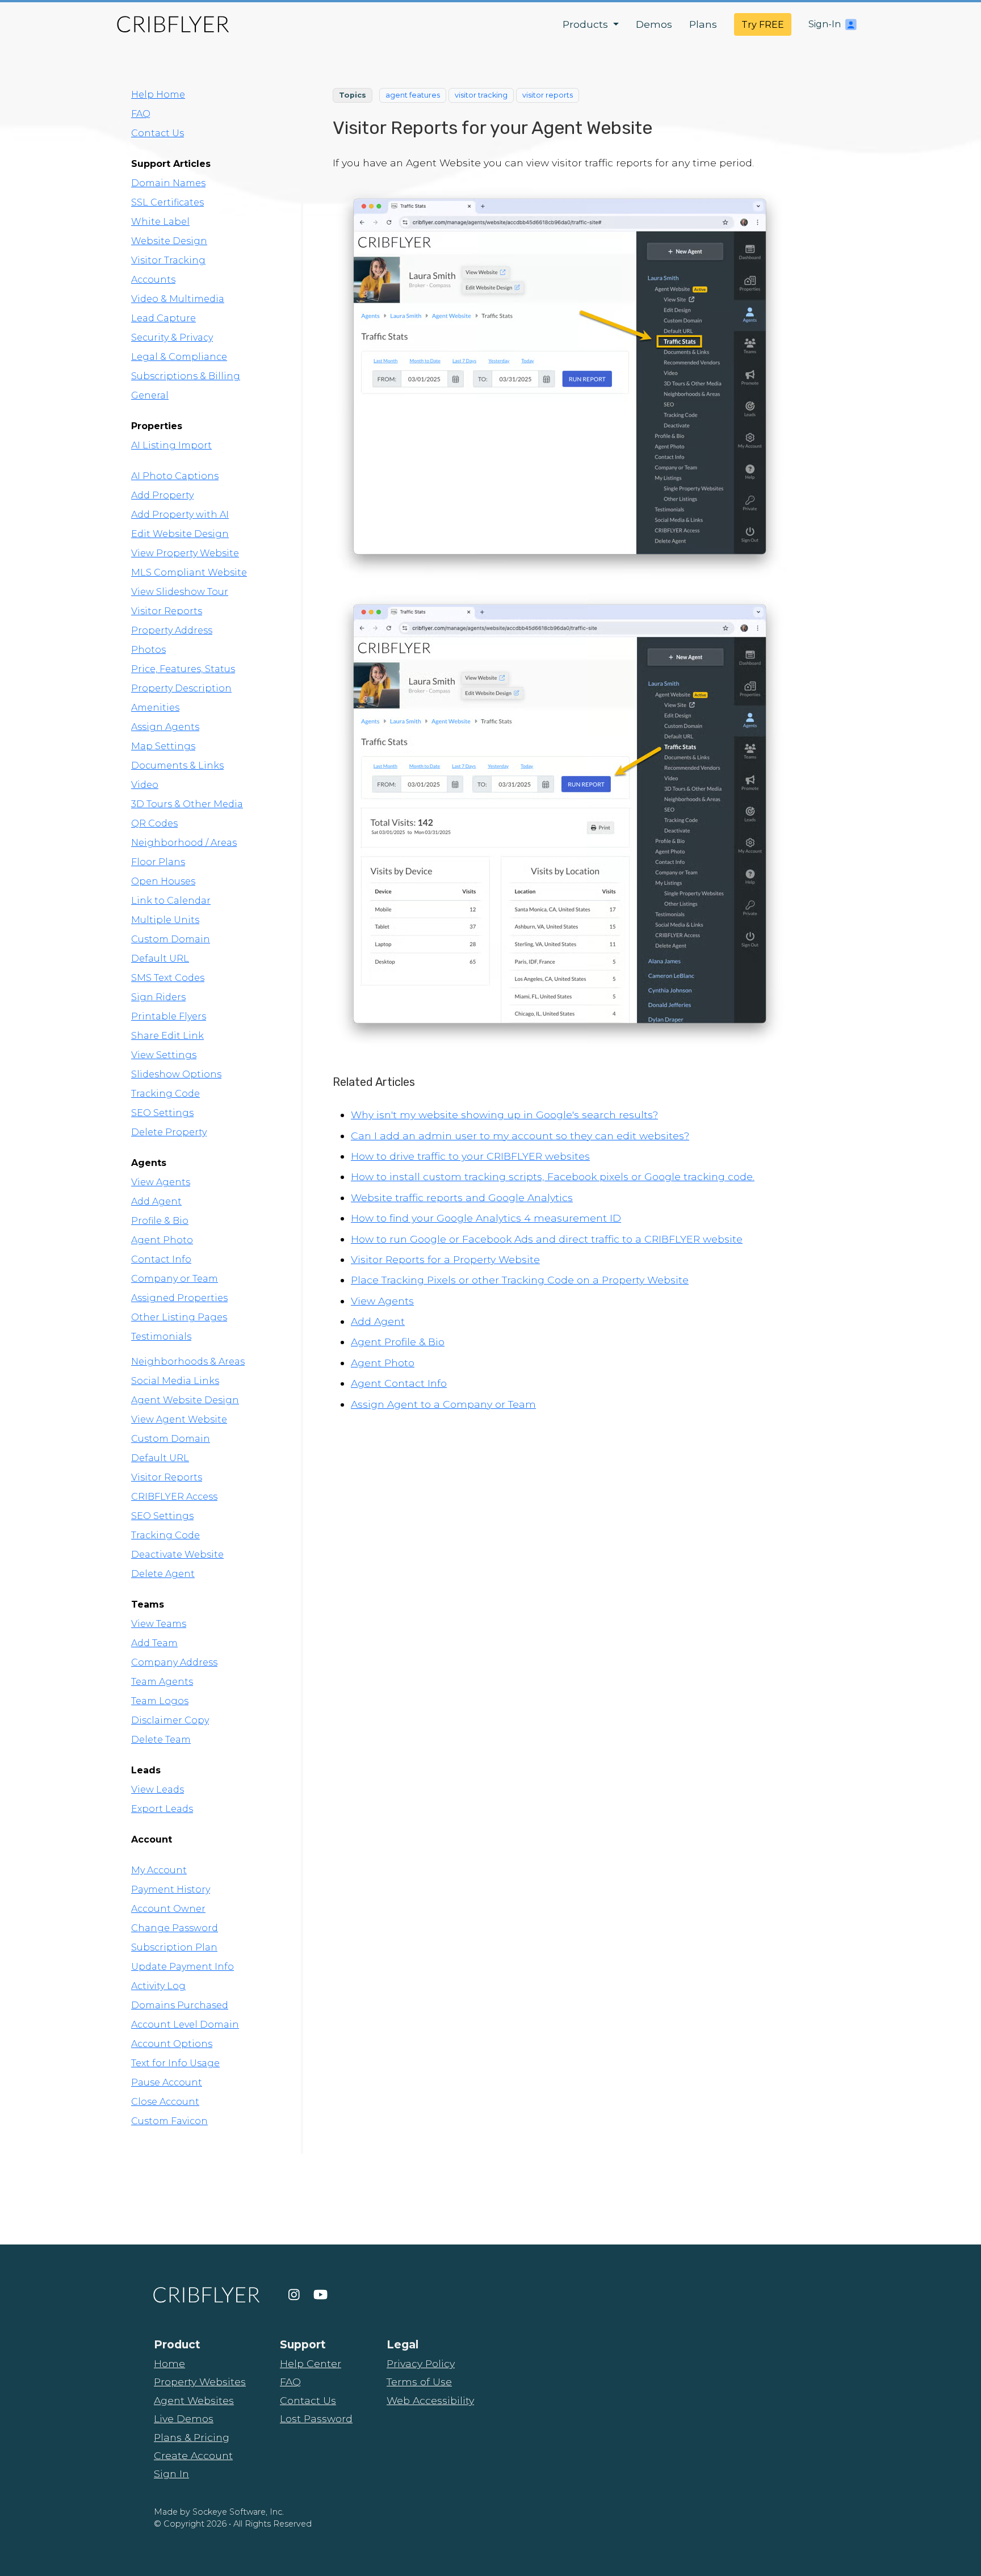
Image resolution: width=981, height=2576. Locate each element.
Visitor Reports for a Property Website (445, 1259)
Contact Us (158, 133)
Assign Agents (165, 727)
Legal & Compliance (179, 357)
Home (169, 2363)
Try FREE (763, 25)
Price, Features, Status (183, 669)
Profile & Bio (160, 1221)
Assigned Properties (179, 1298)
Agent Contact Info (399, 1383)
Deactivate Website (177, 1555)
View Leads (158, 1790)
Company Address (174, 1662)
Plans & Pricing (192, 2437)
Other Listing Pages (179, 1317)
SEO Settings (162, 1113)
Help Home (158, 95)
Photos (148, 650)
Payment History (171, 1889)
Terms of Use (419, 2382)
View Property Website (185, 553)
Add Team (154, 1643)
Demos (654, 24)
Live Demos (184, 2418)
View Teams (159, 1624)
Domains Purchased (180, 2005)
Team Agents (162, 1682)
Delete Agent (163, 1574)
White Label (160, 222)
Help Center (311, 2363)
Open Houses (163, 881)
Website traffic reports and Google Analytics (462, 1197)
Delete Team (161, 1740)
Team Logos (160, 1701)
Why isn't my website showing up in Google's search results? (504, 1115)
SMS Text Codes (168, 978)
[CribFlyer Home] (173, 24)
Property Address (172, 630)
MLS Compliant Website (189, 572)
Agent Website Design (185, 1400)
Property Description (181, 688)
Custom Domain (171, 939)
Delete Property (169, 1132)
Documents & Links (177, 765)
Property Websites (200, 2382)
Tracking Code (165, 1094)
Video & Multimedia (178, 299)
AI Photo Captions (175, 476)
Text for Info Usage (175, 2063)
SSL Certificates (167, 202)
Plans (703, 24)
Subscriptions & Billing (186, 376)
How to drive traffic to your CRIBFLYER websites (470, 1156)
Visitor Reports (167, 611)
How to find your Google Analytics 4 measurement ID (486, 1218)
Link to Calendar (171, 901)
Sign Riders (158, 997)
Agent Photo (162, 1240)
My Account (159, 1870)
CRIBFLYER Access (174, 1497)
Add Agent (156, 1201)
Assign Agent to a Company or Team (443, 1404)
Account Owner (168, 1909)
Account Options (172, 2044)
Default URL (160, 958)
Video (145, 785)
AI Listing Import (171, 445)
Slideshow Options (176, 1074)
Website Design (169, 241)
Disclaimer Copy (170, 1720)
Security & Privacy (172, 337)
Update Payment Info (183, 1967)
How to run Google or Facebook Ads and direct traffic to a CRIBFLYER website (547, 1239)
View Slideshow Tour (180, 592)
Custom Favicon (169, 2121)
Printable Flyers (169, 1016)
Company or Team (175, 1279)
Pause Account (167, 2082)
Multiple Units (165, 920)
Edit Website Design (180, 534)
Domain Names (168, 183)
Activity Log (158, 1986)
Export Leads (162, 1809)
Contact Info (161, 1259)
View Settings (164, 1055)
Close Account (165, 2102)
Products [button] (587, 24)
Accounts (153, 280)
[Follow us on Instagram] (294, 2295)
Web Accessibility (430, 2400)
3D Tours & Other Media (187, 804)
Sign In (171, 2474)
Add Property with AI (180, 515)
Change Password (175, 1928)
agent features (413, 95)
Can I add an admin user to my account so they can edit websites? (520, 1136)
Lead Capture (163, 318)
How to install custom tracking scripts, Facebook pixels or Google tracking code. (553, 1176)
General (150, 395)
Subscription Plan (174, 1947)
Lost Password (316, 2418)
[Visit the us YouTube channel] (320, 2295)
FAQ (141, 114)
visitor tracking (481, 95)
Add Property (162, 495)
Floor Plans (158, 862)
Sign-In (825, 24)
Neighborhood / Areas (184, 843)
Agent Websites (194, 2400)
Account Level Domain (185, 2025)
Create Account (193, 2455)
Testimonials (161, 1337)
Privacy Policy (421, 2363)
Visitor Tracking (168, 260)
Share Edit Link (167, 1036)
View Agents (161, 1182)
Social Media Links (175, 1381)
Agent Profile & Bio (398, 1342)
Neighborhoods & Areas (188, 1362)
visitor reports (548, 95)
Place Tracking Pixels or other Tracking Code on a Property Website (520, 1280)
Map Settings (163, 746)
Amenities (155, 708)
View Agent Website (179, 1419)
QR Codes (154, 823)
